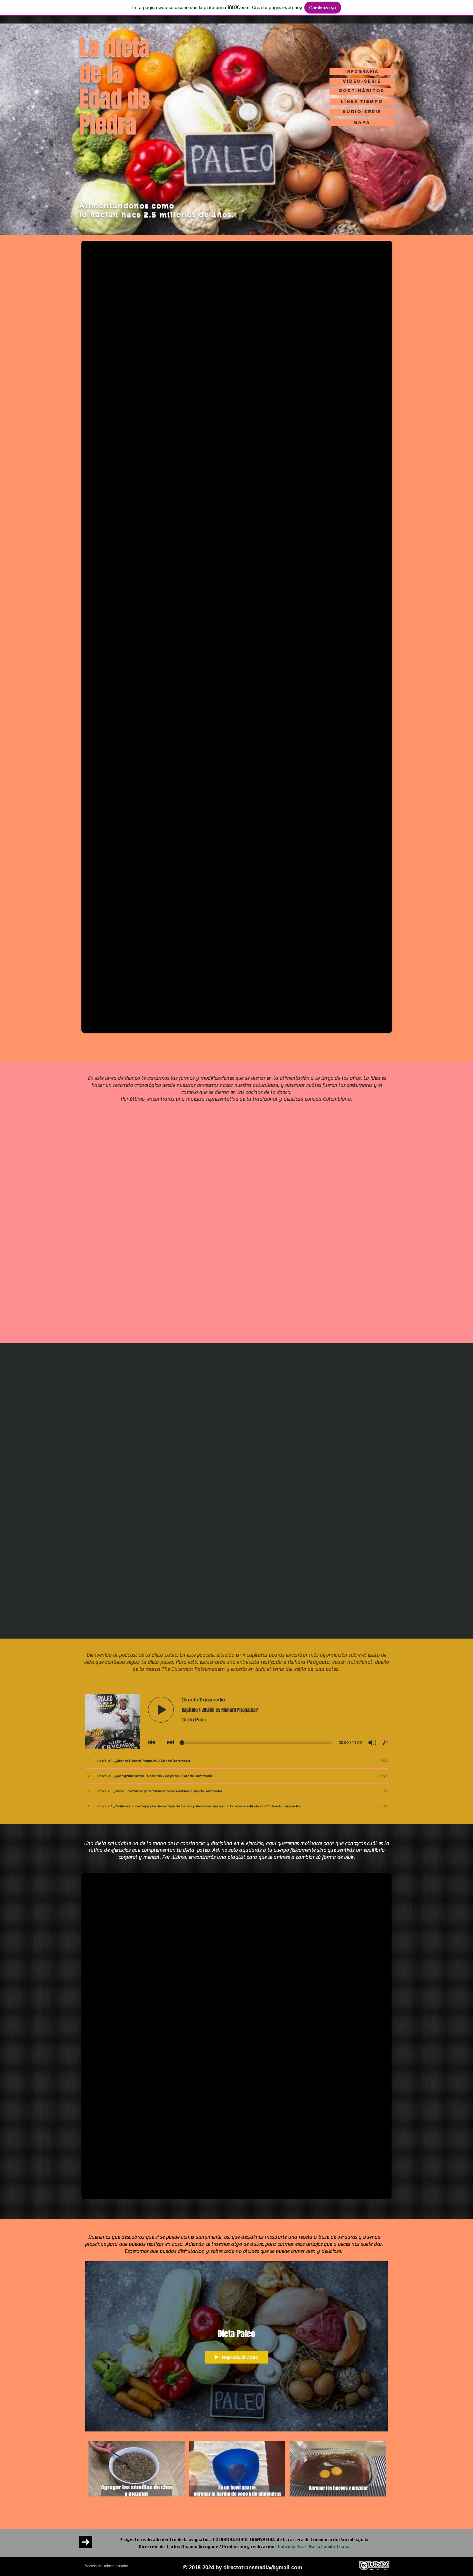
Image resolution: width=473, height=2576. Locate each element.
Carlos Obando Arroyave (193, 2546)
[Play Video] (137, 2469)
